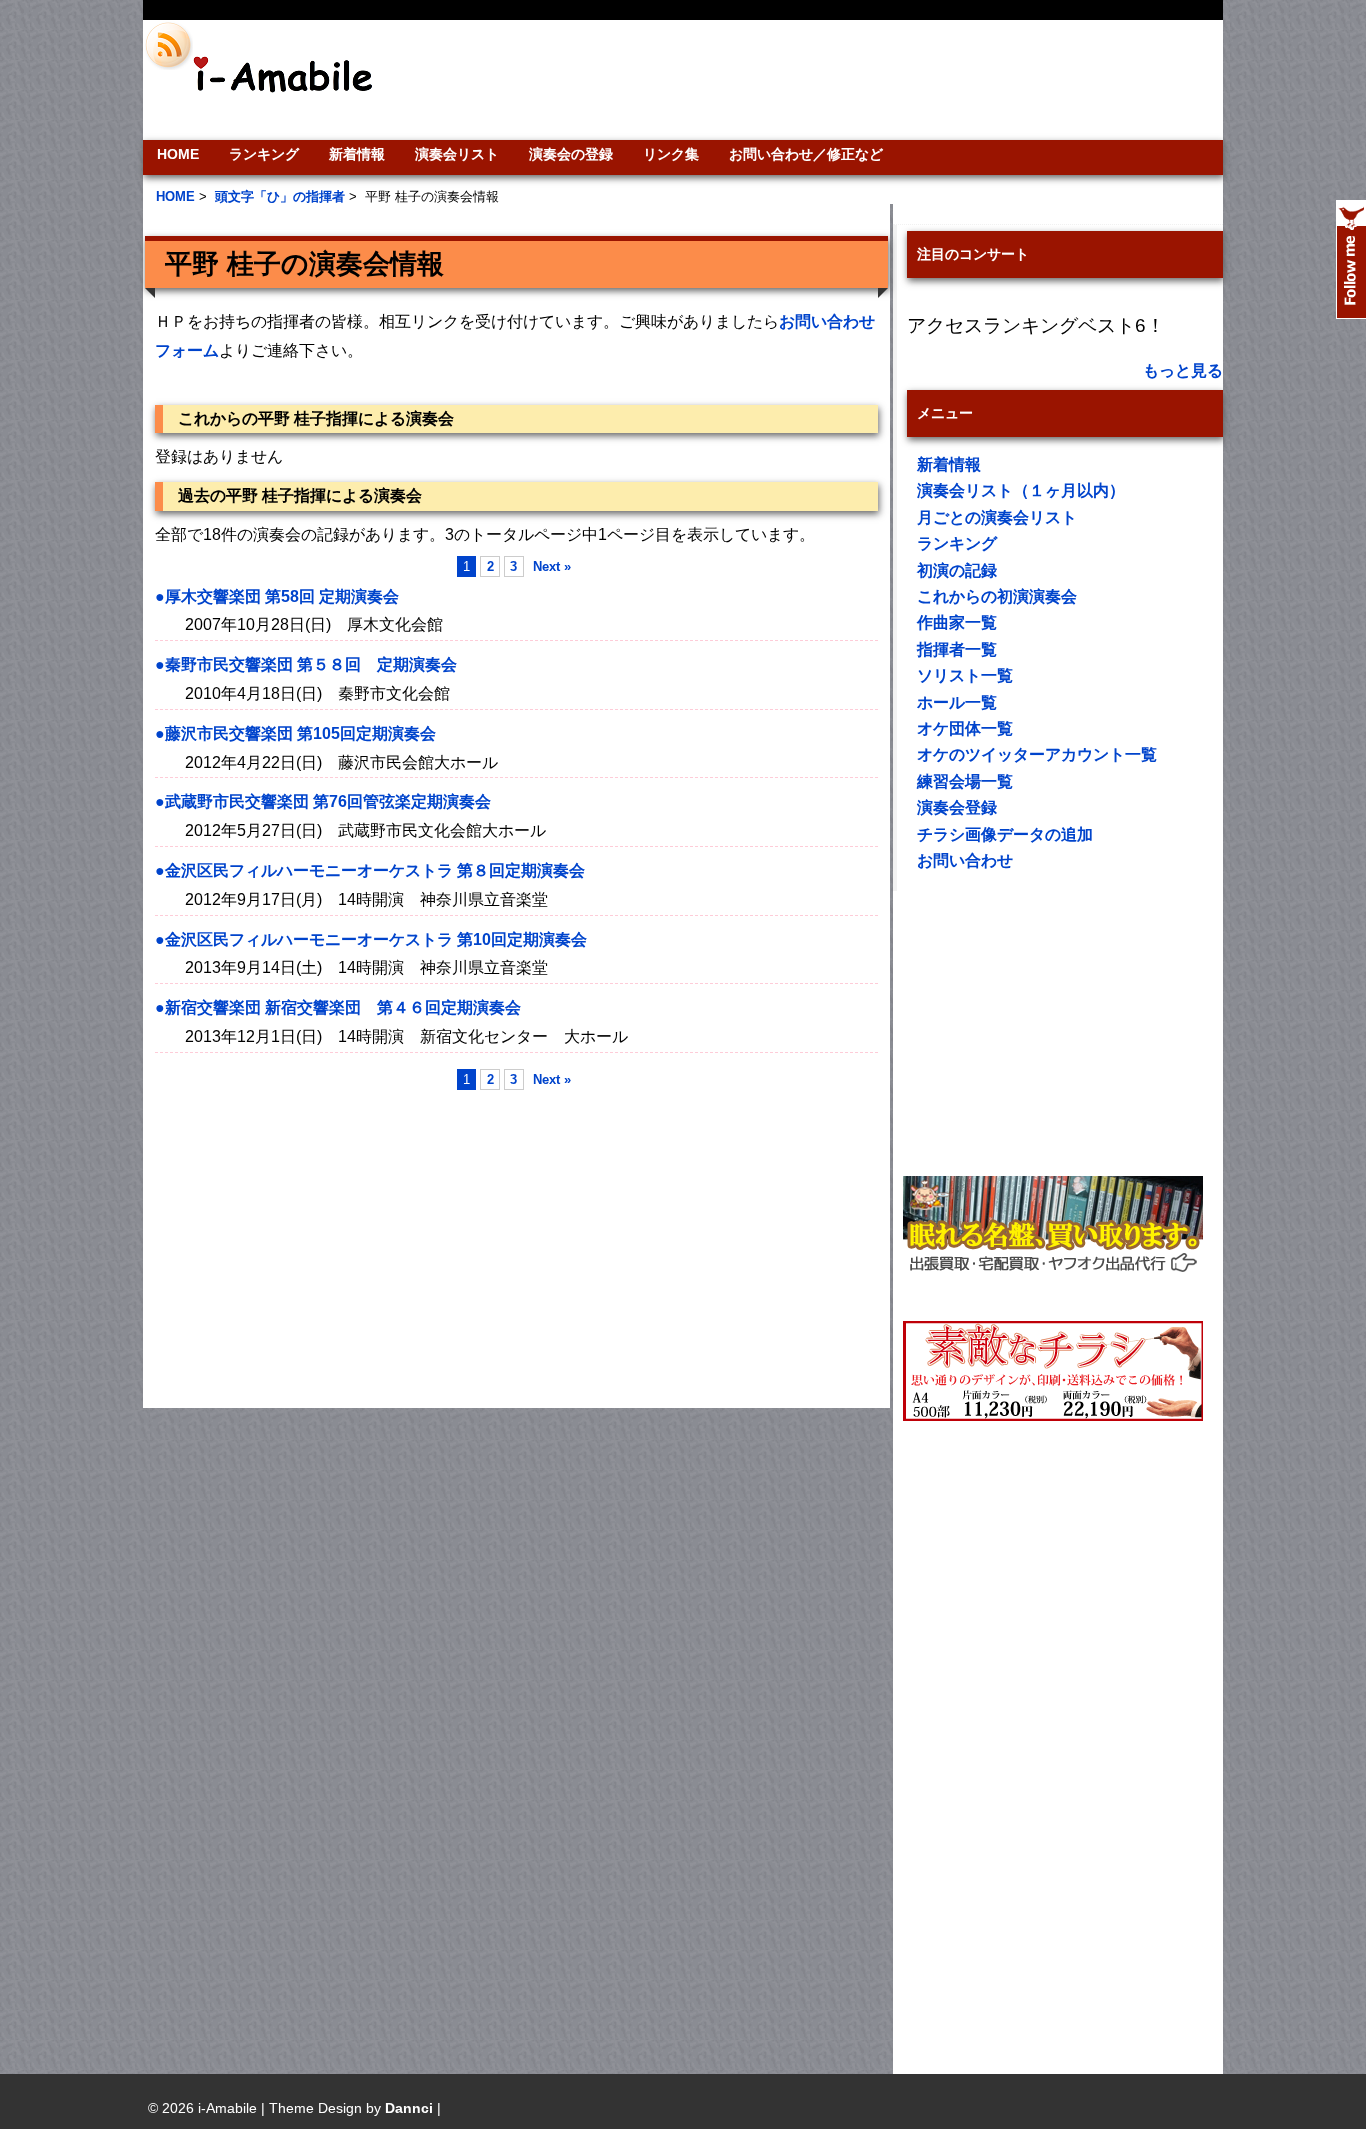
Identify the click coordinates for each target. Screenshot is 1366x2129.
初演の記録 (957, 570)
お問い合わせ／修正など (806, 154)
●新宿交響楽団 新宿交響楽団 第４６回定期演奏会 (338, 1007)
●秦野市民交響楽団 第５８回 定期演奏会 (306, 664)
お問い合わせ (965, 860)
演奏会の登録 (571, 154)
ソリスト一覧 (965, 675)
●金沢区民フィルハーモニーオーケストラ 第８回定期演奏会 (370, 870)
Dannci (409, 2108)
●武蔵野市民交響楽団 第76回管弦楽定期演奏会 (323, 801)
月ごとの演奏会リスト (997, 517)
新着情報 (357, 154)
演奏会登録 (957, 807)
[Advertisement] (819, 80)
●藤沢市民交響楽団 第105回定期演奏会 (295, 733)
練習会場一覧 (965, 781)
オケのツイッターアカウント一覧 (1037, 754)
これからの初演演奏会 (997, 596)
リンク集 (671, 154)
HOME (178, 154)
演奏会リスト (457, 154)
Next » (552, 566)
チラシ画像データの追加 (1005, 834)
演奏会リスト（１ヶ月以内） (1021, 490)
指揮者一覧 (957, 649)
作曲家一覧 (957, 622)
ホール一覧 (957, 702)
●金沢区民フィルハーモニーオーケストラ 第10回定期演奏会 (371, 939)
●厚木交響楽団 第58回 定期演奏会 (277, 596)
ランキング (264, 154)
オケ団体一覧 (965, 728)
